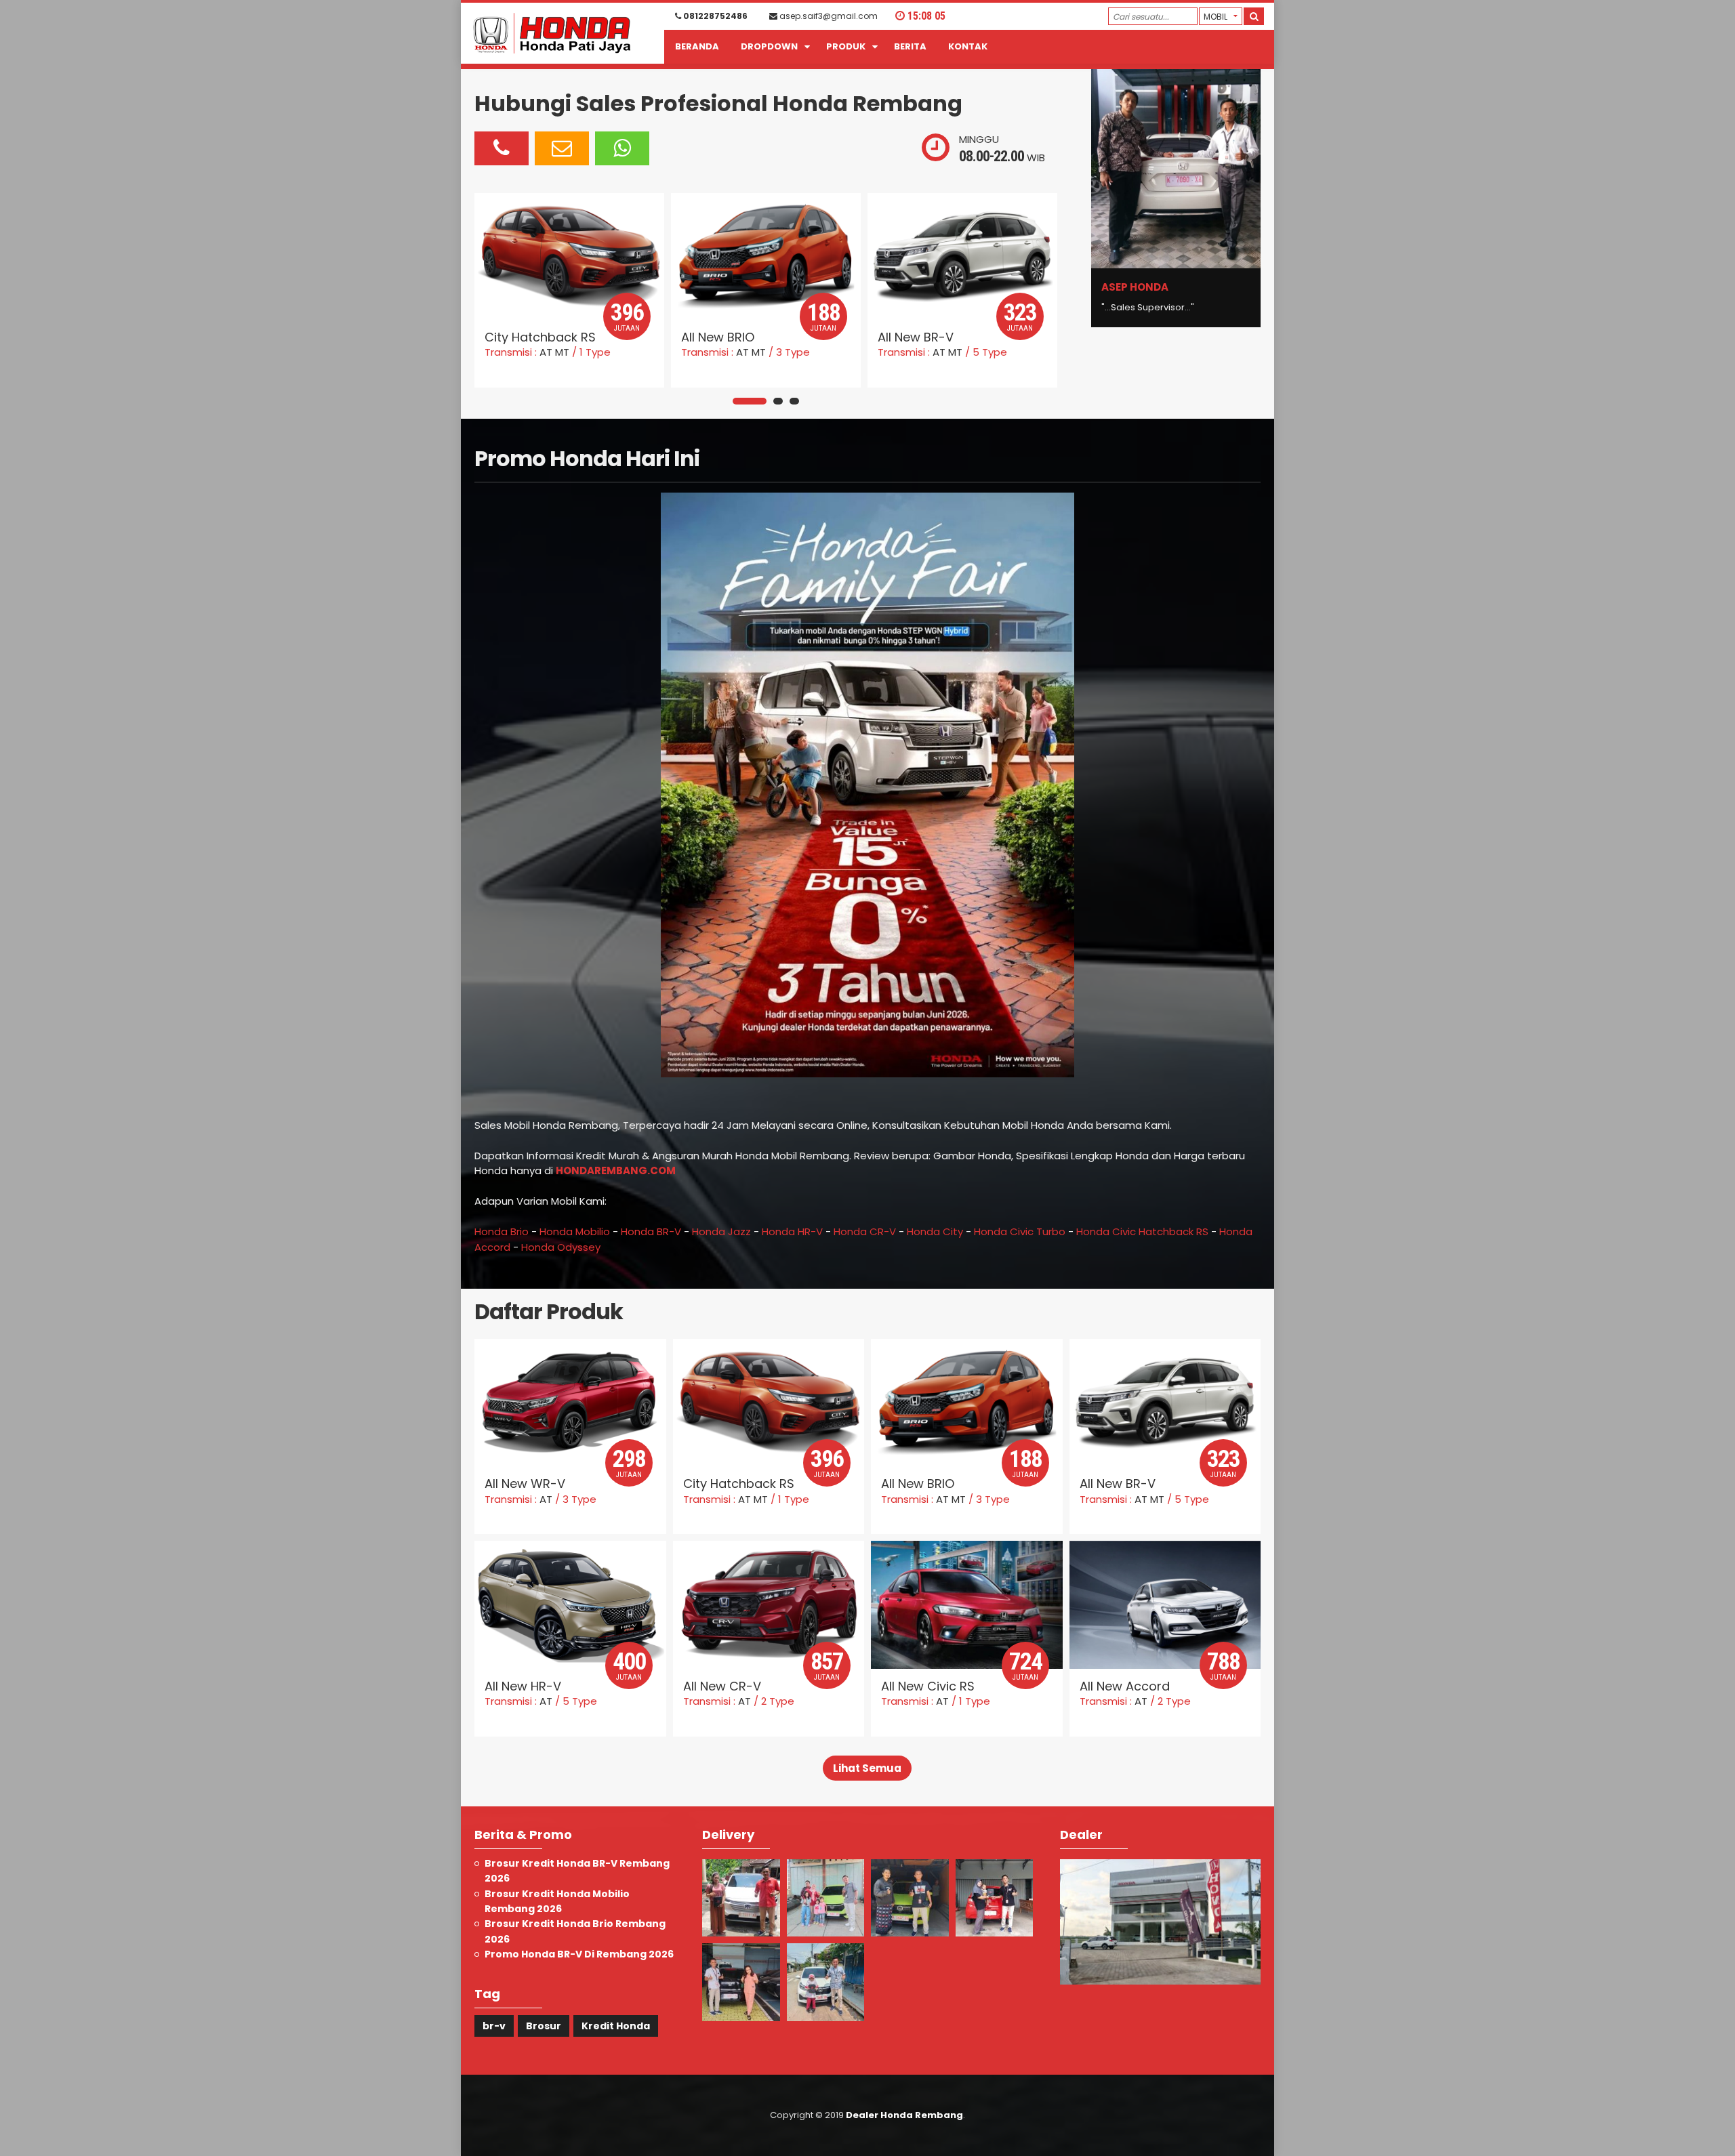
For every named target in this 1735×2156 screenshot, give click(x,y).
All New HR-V (916, 337)
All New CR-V (722, 1686)
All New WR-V (525, 1484)
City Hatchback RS (739, 1484)
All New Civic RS (928, 1686)
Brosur (544, 2026)
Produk (846, 46)
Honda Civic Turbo (1020, 1231)
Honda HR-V (792, 1231)
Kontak (968, 46)
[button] (750, 401)
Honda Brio (502, 1231)
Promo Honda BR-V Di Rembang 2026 (579, 1954)
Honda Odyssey (561, 1247)
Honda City (935, 1231)
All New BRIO (521, 337)
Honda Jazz (721, 1231)
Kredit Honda (616, 2026)
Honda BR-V (651, 1231)
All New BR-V (719, 337)
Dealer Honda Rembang (904, 2115)
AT (546, 352)
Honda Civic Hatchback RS (1142, 1231)
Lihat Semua (867, 1768)
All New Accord (1125, 1686)
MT (562, 352)
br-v (494, 2026)
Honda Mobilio (575, 1231)
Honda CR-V (865, 1231)
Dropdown (769, 46)
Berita (910, 46)
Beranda (697, 46)
